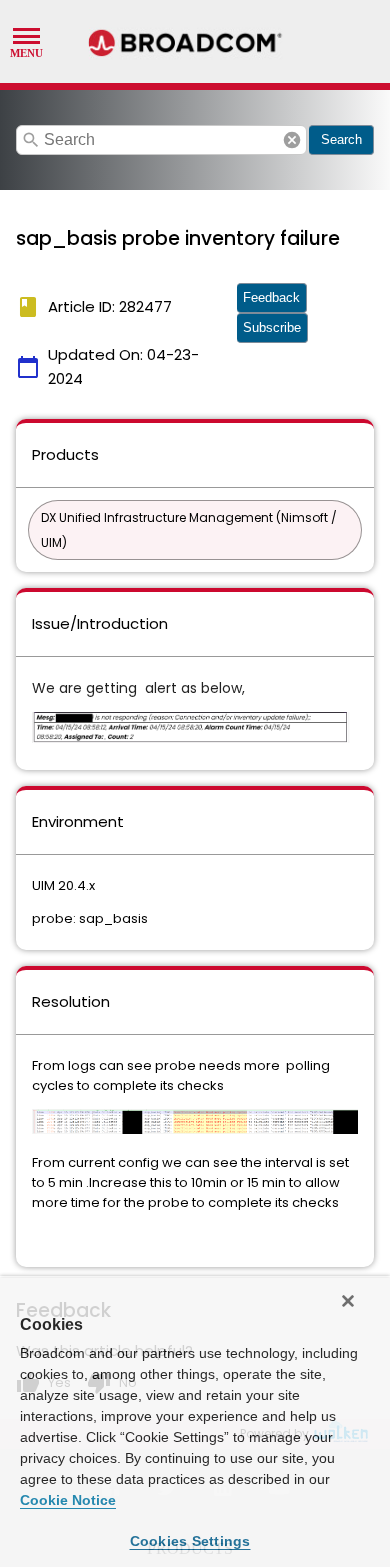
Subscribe (272, 327)
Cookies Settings (190, 1541)
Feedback (271, 297)
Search (341, 139)
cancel (292, 140)
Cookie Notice (68, 1500)
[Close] (348, 1301)
